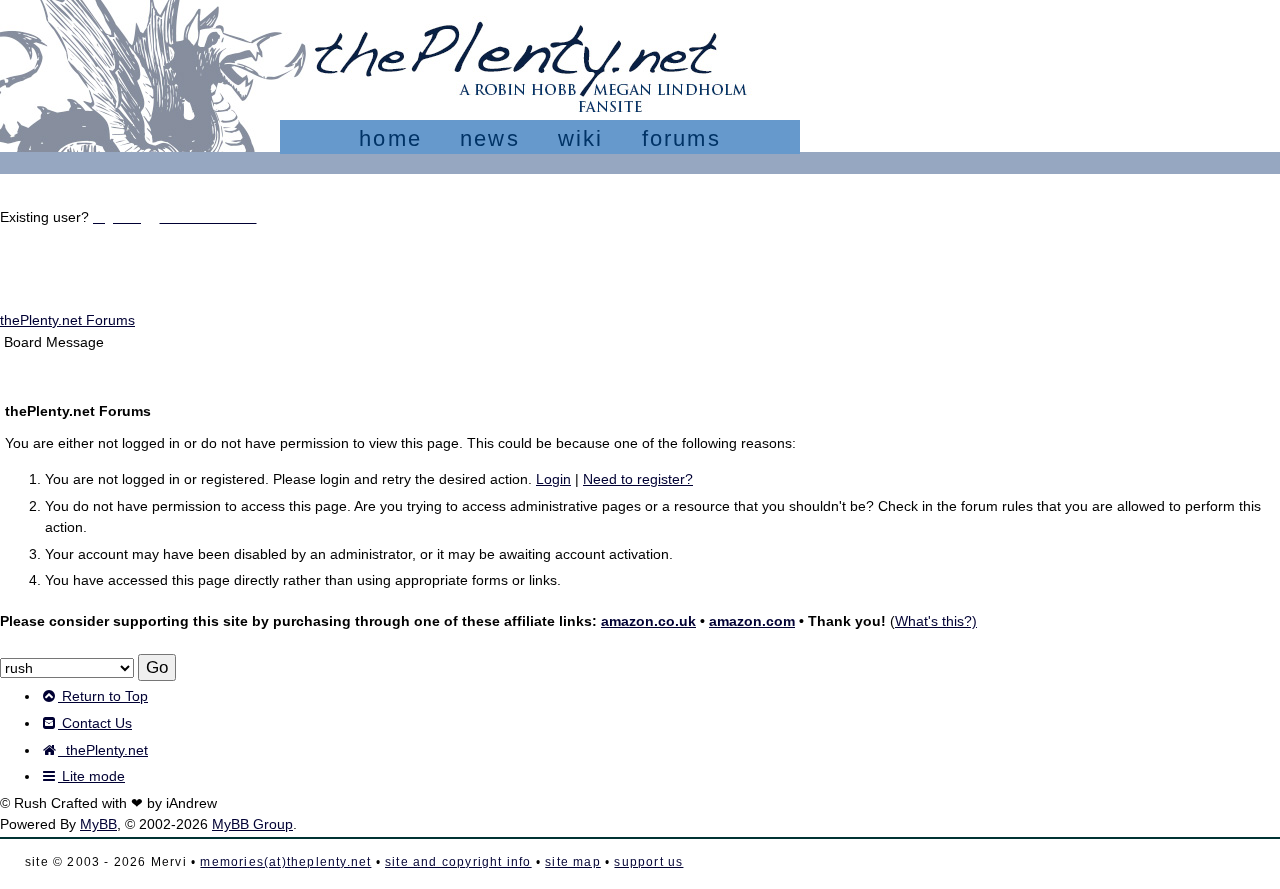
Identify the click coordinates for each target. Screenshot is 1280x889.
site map (573, 862)
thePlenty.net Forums (67, 320)
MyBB (98, 824)
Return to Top (103, 696)
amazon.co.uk (648, 621)
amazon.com (752, 621)
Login (553, 479)
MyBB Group (252, 824)
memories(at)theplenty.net (285, 862)
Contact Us (95, 723)
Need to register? (638, 479)
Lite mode (91, 776)
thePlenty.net (103, 750)
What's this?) (936, 621)
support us (648, 862)
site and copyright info (458, 862)
